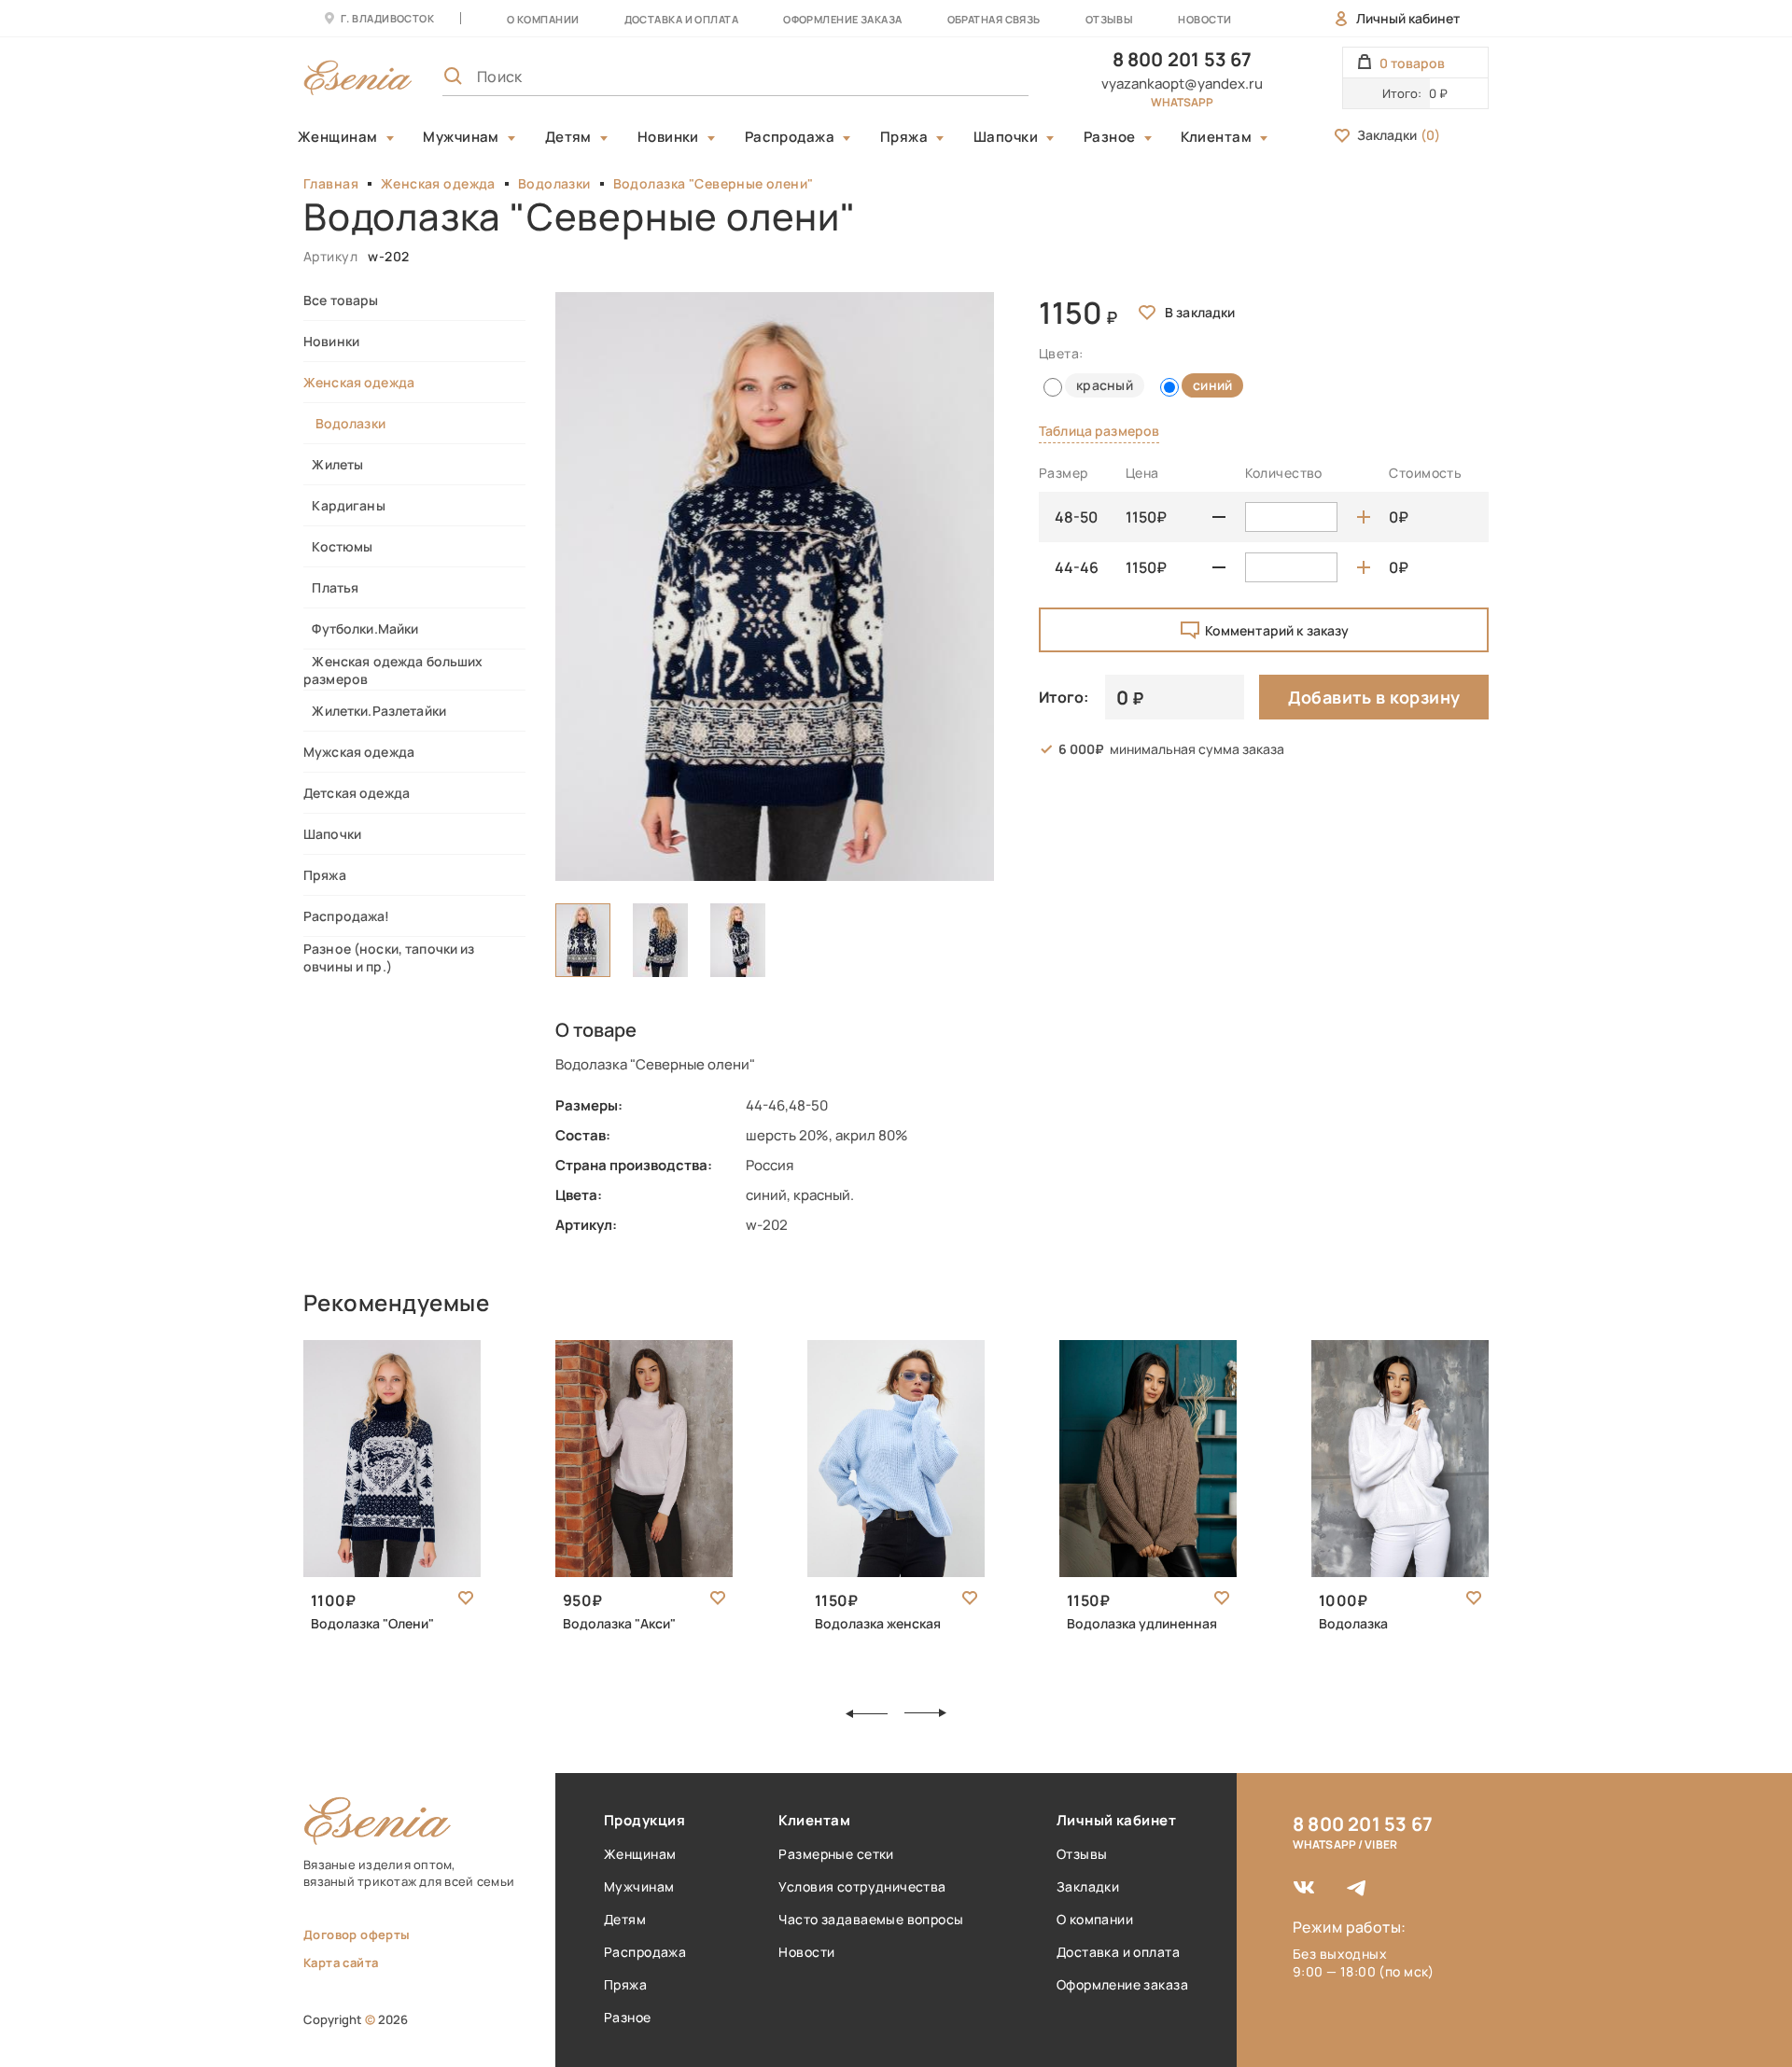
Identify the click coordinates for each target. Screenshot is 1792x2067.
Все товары (341, 300)
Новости (1204, 19)
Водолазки (554, 183)
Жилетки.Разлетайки (375, 711)
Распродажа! (347, 916)
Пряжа (904, 137)
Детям (568, 137)
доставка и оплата (681, 19)
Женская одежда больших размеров (393, 670)
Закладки (1399, 135)
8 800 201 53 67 (1183, 59)
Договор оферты (357, 1934)
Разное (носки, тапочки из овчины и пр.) (389, 957)
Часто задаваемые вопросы (871, 1919)
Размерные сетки (836, 1854)
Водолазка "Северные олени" (714, 183)
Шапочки (1006, 137)
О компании (543, 19)
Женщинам (338, 137)
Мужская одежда (359, 752)
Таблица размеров (1099, 431)
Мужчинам (461, 137)
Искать (973, 77)
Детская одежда (357, 793)
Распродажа (790, 137)
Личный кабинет (1408, 18)
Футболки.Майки (361, 628)
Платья (331, 587)
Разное (1110, 137)
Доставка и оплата (1118, 1952)
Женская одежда (438, 183)
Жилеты (333, 464)
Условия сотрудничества (862, 1886)
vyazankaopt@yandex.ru (1182, 84)
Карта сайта (341, 1962)
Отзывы (1110, 19)
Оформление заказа (842, 19)
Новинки (668, 137)
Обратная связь (994, 19)
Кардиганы (344, 505)
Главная (331, 183)
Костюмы (338, 546)
